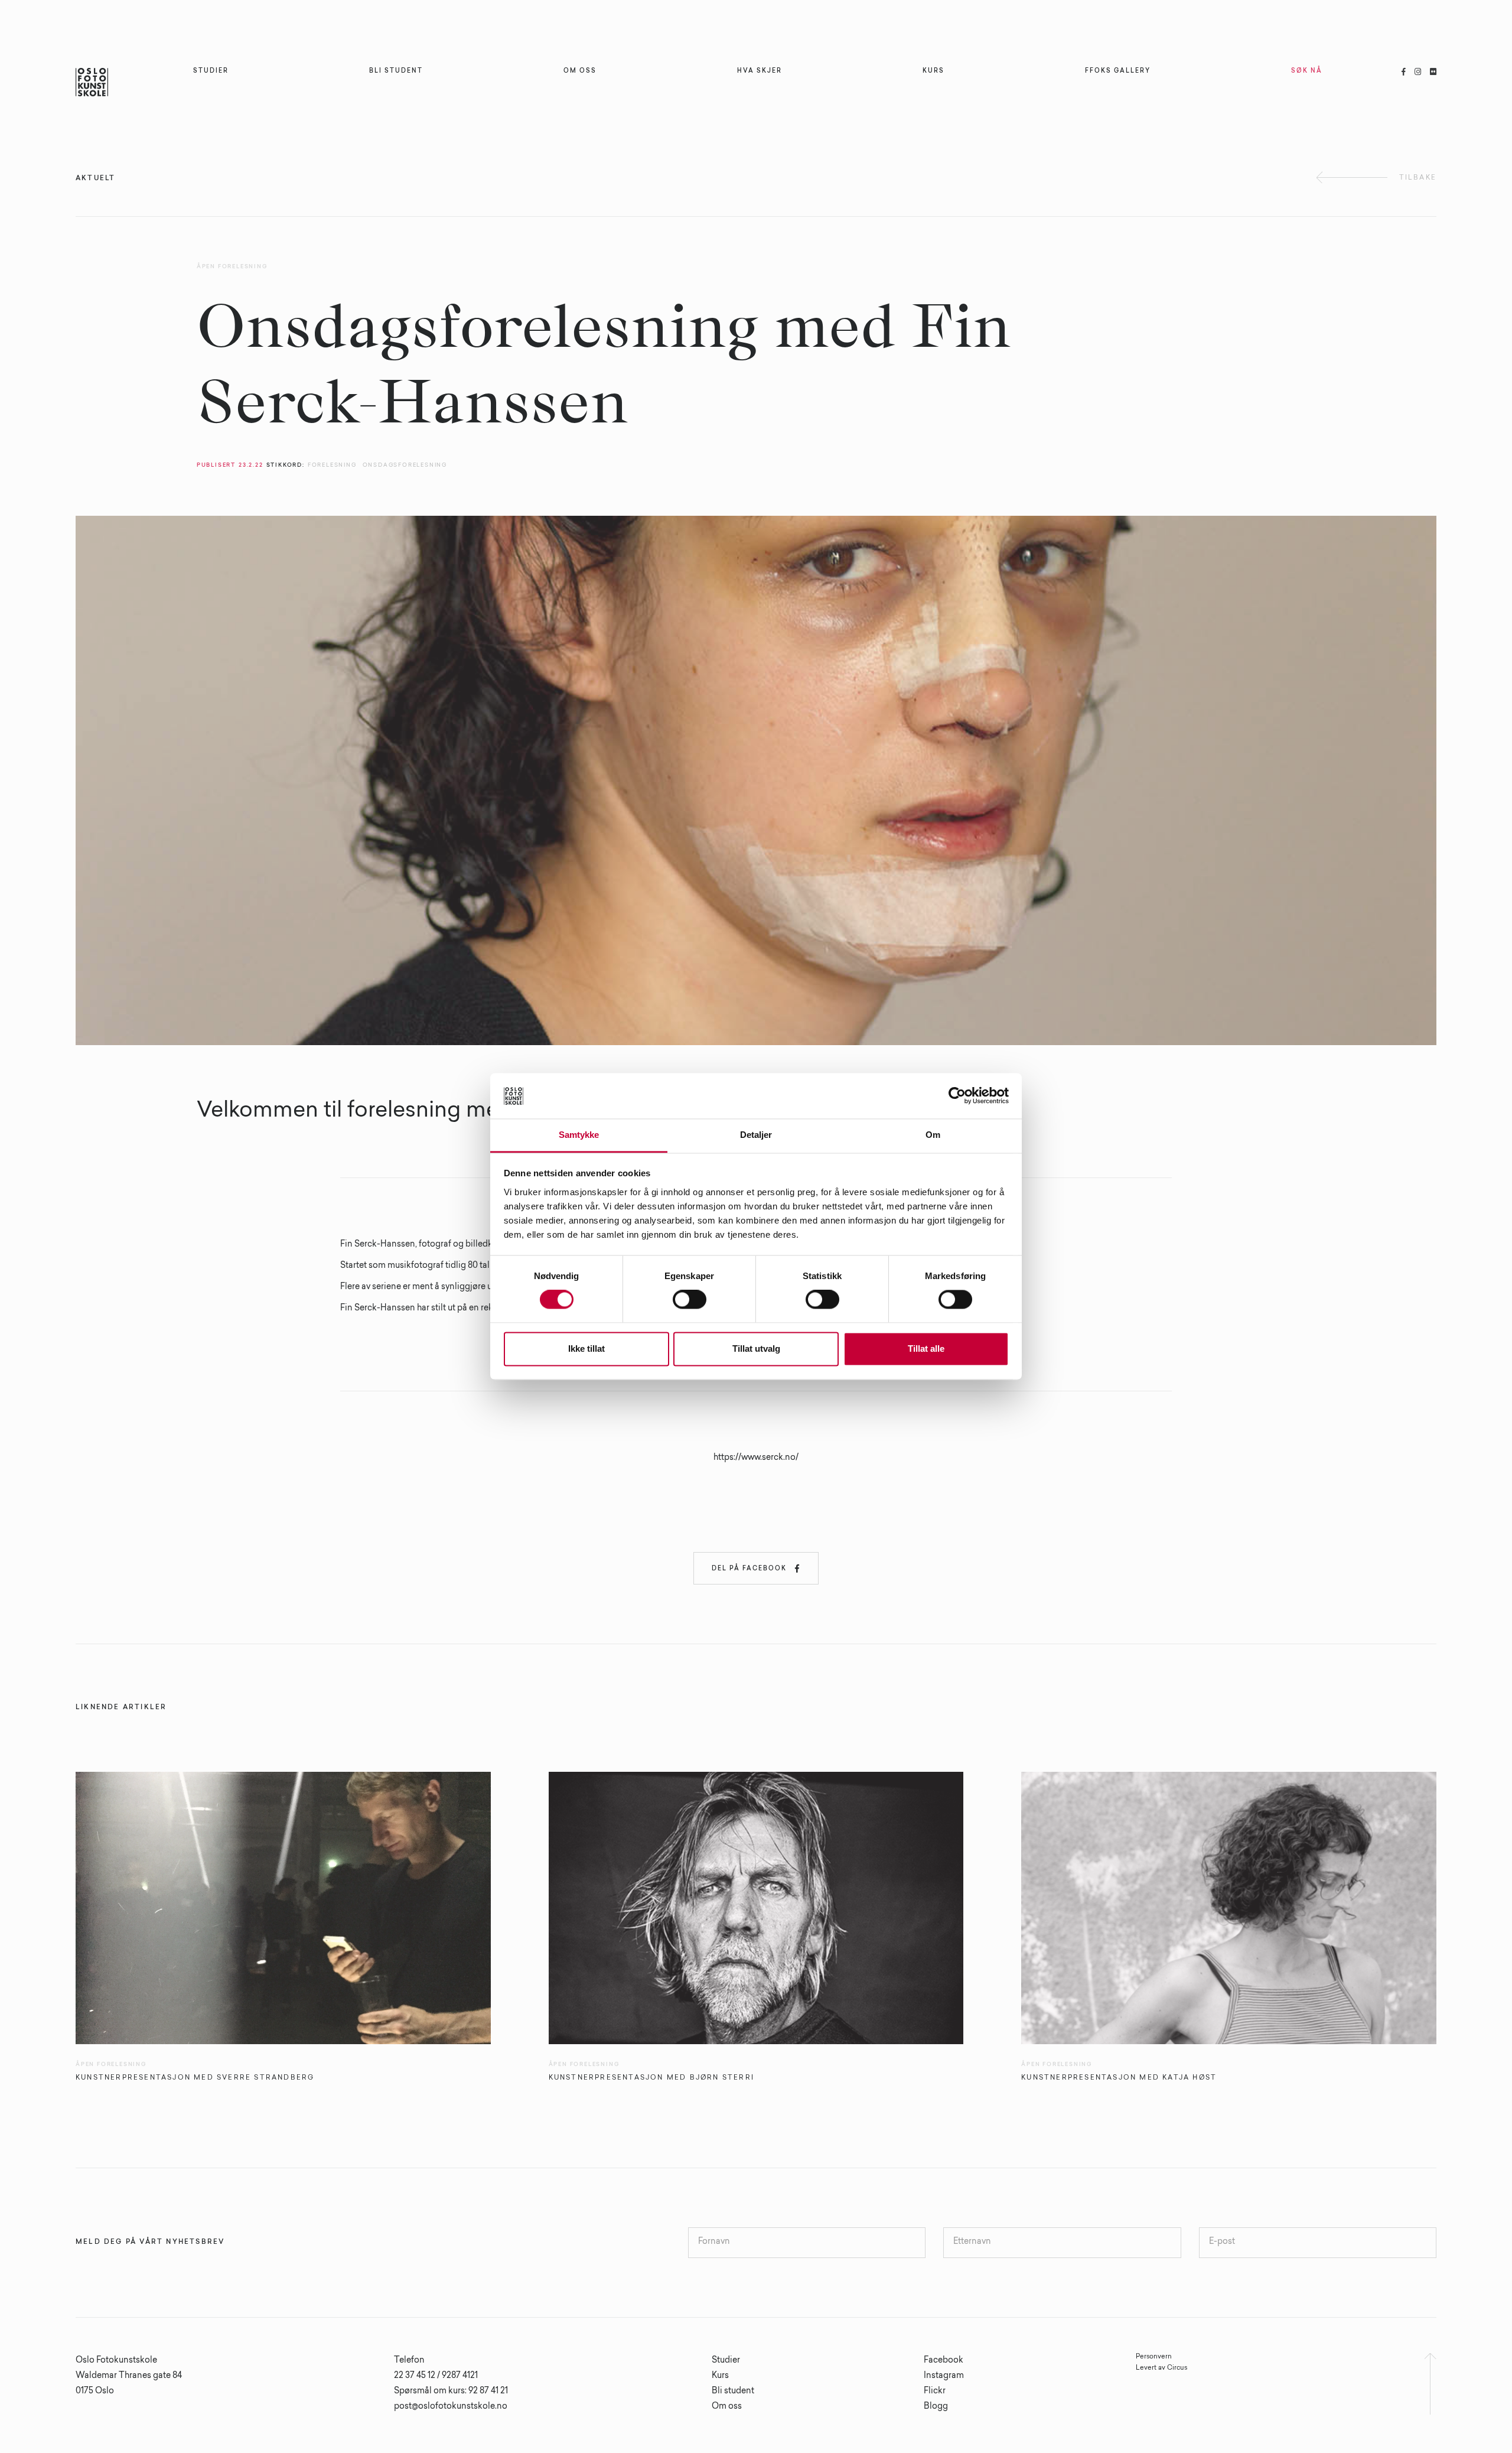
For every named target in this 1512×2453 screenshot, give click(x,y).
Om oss (727, 2407)
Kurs (720, 2376)
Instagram (944, 2376)
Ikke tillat (586, 1349)
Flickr (935, 2392)
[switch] (690, 1300)
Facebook (944, 2361)
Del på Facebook (756, 1569)
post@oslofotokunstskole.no (451, 2407)
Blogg (936, 2407)
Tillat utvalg (756, 1349)
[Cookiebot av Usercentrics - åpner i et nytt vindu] (957, 1096)
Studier (726, 2361)
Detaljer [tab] (756, 1135)
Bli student (733, 2392)
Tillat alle (926, 1349)
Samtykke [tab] (579, 1135)
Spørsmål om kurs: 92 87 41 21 (451, 2392)
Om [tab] (933, 1135)
